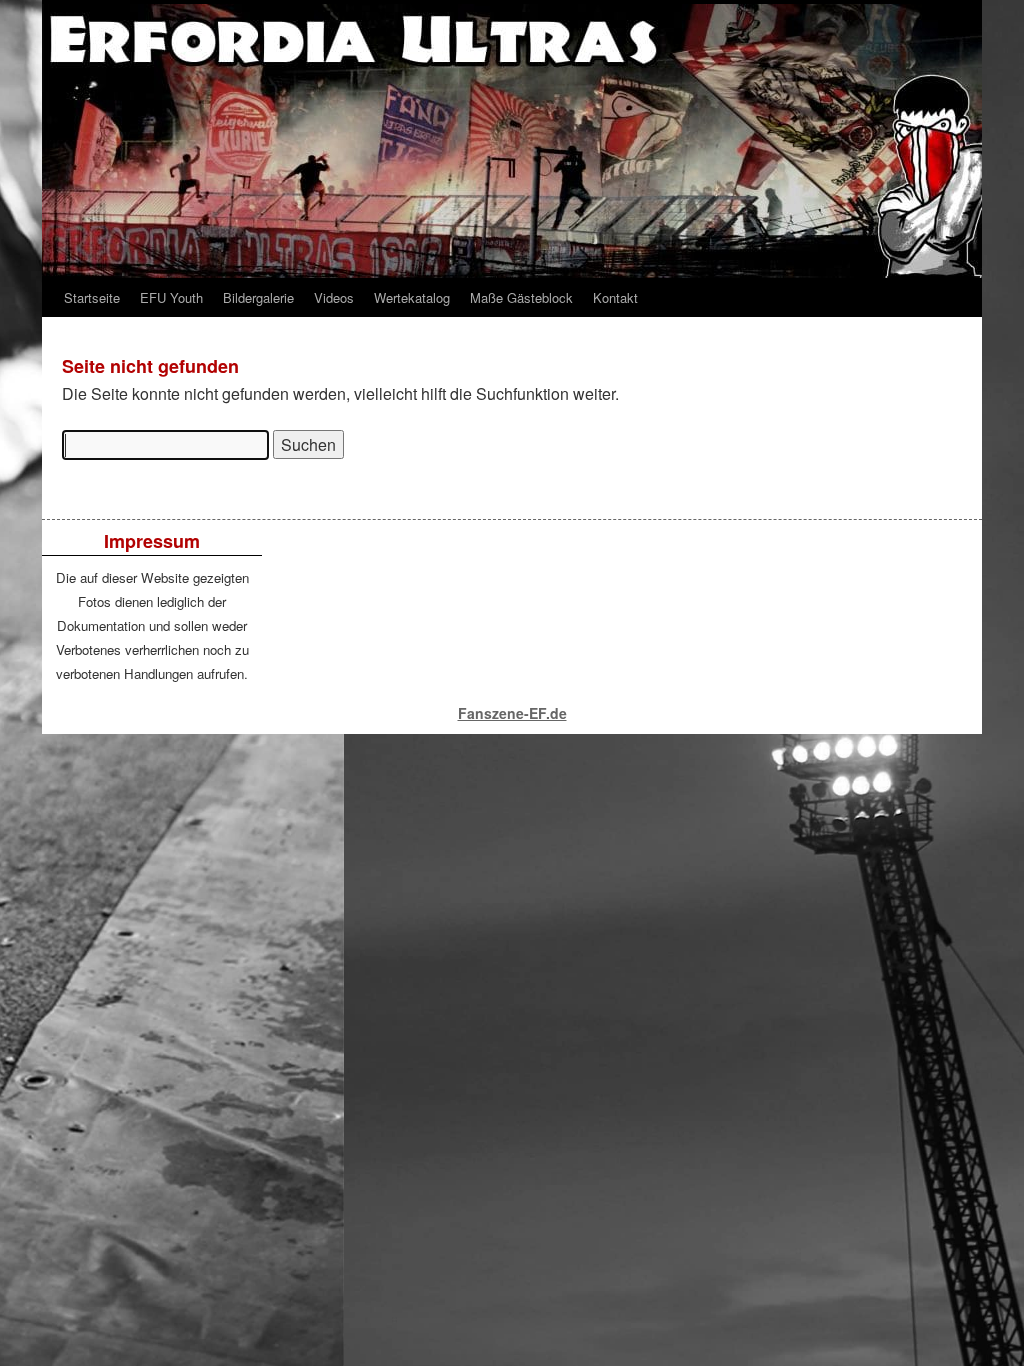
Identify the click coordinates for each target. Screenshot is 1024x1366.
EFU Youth (171, 297)
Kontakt (615, 297)
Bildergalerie (258, 297)
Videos (334, 297)
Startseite (92, 297)
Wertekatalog (412, 297)
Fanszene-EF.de (512, 713)
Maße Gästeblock (521, 297)
